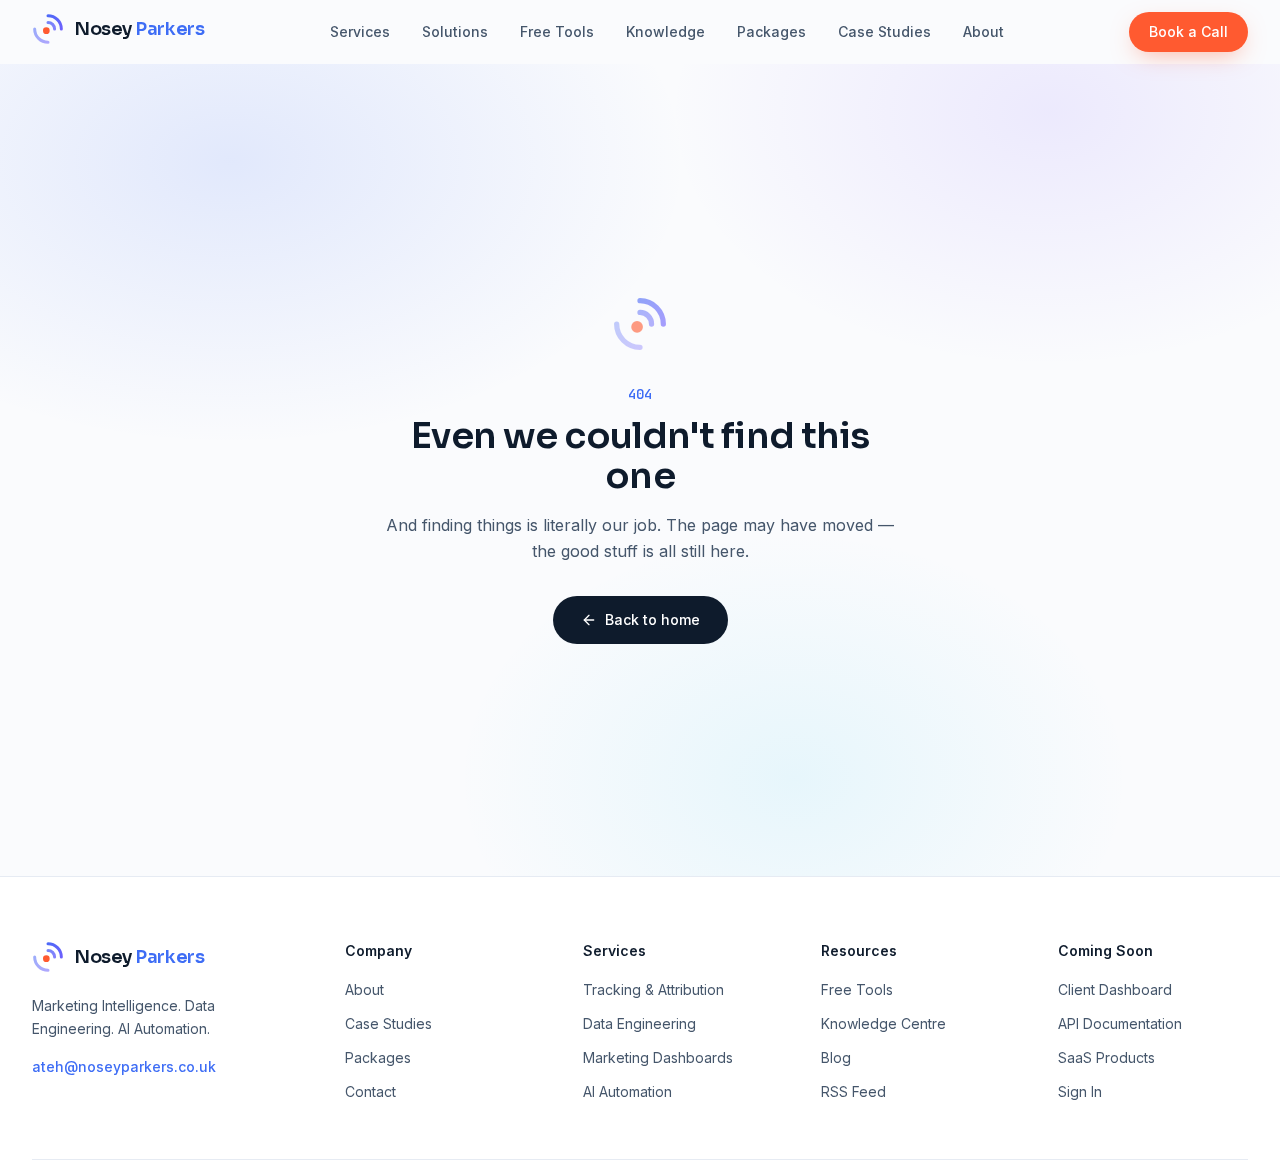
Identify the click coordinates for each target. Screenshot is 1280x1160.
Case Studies (884, 31)
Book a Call (1188, 31)
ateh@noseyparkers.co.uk (124, 1066)
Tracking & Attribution (653, 989)
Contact (370, 1091)
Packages (771, 31)
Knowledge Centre (883, 1023)
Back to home (652, 619)
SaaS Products (1106, 1057)
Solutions (455, 31)
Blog (836, 1057)
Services (360, 31)
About (983, 31)
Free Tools (557, 31)
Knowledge (665, 31)
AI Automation (627, 1091)
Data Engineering (639, 1023)
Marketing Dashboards (658, 1057)
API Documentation (1120, 1023)
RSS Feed (853, 1091)
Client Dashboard (1115, 989)
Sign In (1080, 1091)
